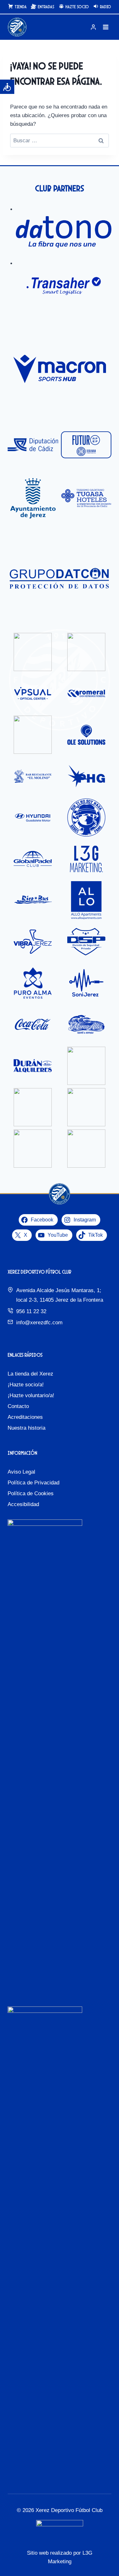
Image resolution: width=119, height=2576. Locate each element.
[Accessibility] (7, 87)
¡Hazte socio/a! (26, 1385)
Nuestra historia (26, 1428)
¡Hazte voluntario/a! (31, 1395)
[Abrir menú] (106, 27)
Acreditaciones (25, 1417)
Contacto (18, 1406)
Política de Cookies (31, 1493)
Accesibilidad (23, 1504)
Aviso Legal (21, 1472)
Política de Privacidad (33, 1483)
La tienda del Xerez (30, 1374)
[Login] (93, 27)
